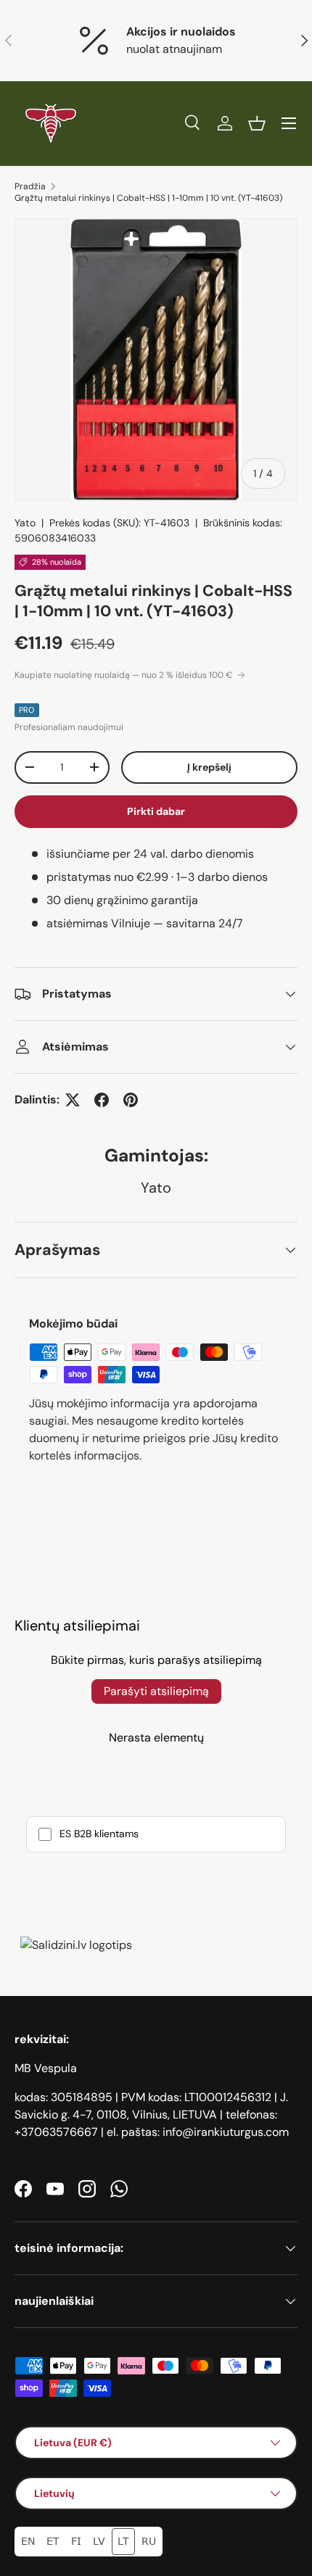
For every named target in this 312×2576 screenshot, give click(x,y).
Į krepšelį (209, 767)
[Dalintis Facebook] (102, 1100)
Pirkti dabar (156, 811)
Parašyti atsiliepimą (156, 1691)
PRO (27, 710)
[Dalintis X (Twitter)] (73, 1100)
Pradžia (30, 186)
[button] (257, 123)
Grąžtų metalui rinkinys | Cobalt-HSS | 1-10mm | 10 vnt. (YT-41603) (148, 198)
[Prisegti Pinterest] (131, 1100)
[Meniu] (289, 123)
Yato (25, 523)
